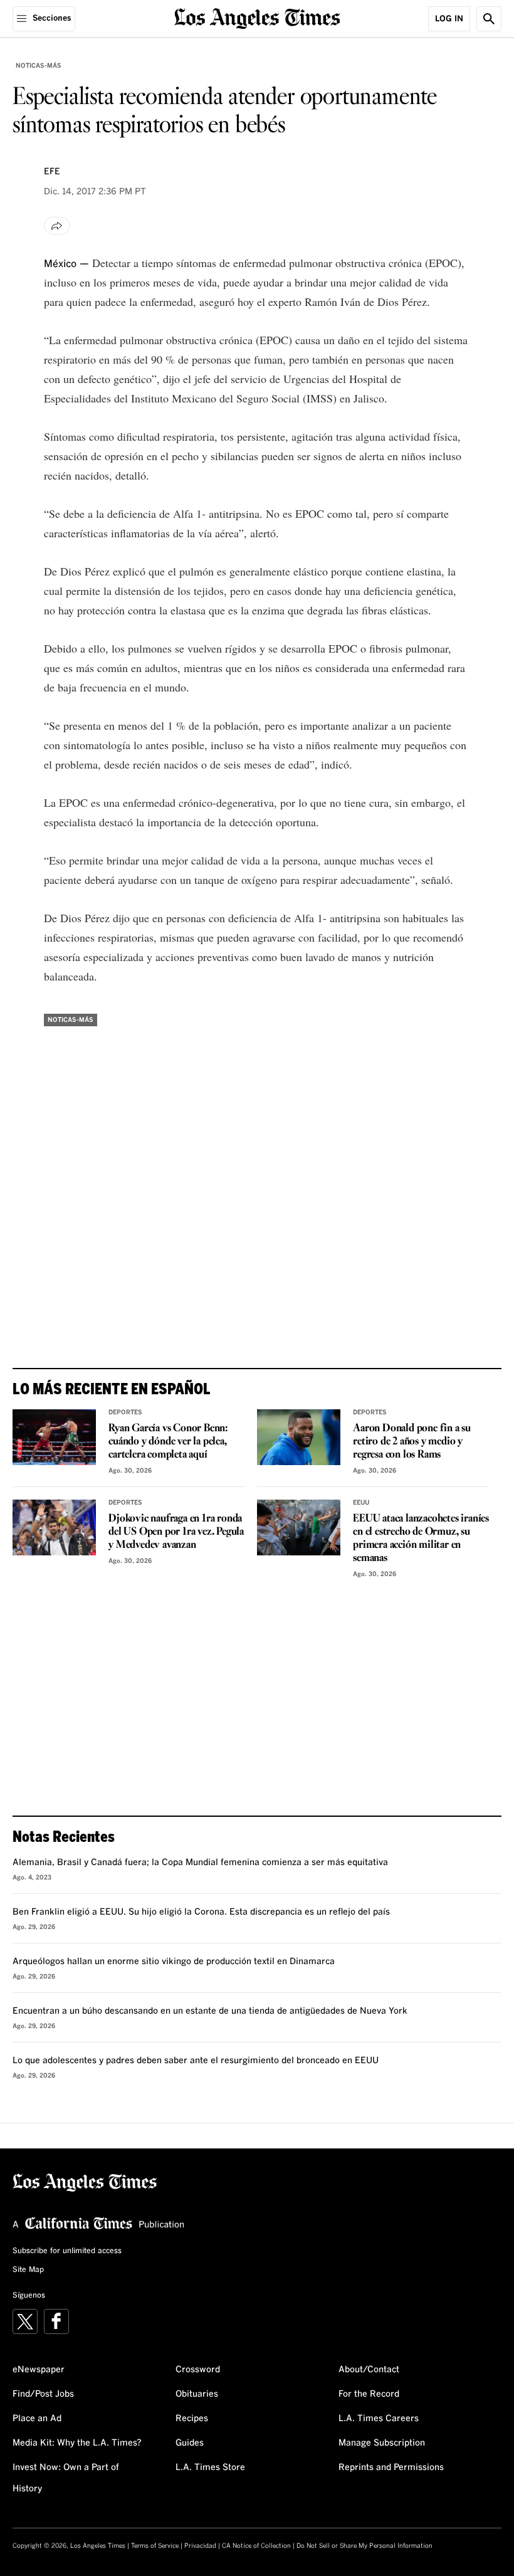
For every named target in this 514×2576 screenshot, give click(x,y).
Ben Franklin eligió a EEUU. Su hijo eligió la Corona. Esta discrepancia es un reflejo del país (201, 1912)
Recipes (192, 2419)
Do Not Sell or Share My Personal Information (365, 2546)
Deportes (125, 1412)
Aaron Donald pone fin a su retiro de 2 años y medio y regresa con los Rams (412, 1442)
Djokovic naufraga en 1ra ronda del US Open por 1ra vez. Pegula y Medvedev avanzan (176, 1532)
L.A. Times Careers (379, 2419)
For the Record (369, 2394)
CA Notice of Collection (256, 2546)
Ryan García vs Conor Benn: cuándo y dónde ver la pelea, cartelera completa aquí (168, 1442)
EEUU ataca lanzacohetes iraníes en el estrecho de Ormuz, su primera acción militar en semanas (421, 1538)
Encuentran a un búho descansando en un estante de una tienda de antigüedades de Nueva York (210, 2011)
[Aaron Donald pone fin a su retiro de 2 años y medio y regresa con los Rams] (299, 1437)
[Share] (57, 226)
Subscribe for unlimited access (67, 2251)
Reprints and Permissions (391, 2468)
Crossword (198, 2370)
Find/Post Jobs (43, 2394)
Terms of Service (155, 2546)
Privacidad (200, 2546)
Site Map (28, 2270)
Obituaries (197, 2394)
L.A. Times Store (210, 2468)
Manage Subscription (382, 2443)
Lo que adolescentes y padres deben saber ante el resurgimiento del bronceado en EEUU (196, 2061)
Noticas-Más (39, 66)
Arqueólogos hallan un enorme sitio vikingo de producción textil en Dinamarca (174, 1962)
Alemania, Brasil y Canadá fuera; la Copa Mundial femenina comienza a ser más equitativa (200, 1863)
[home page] (257, 17)
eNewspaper (39, 2370)
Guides (190, 2443)
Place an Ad (37, 2419)
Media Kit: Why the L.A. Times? (77, 2443)
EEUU (361, 1503)
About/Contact (369, 2370)
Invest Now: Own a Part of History (66, 2478)
